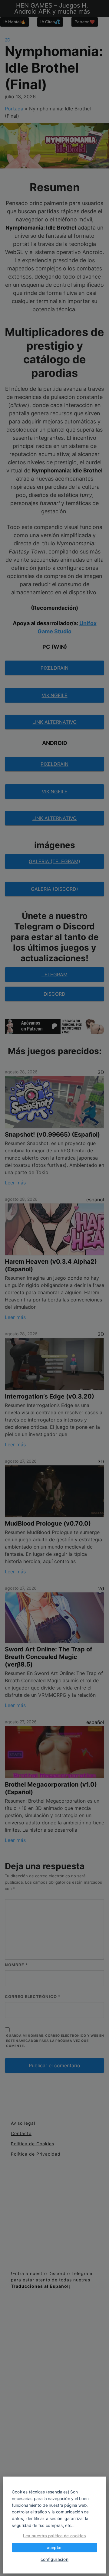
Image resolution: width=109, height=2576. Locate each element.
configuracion (54, 2559)
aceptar (54, 2548)
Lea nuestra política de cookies (54, 2536)
